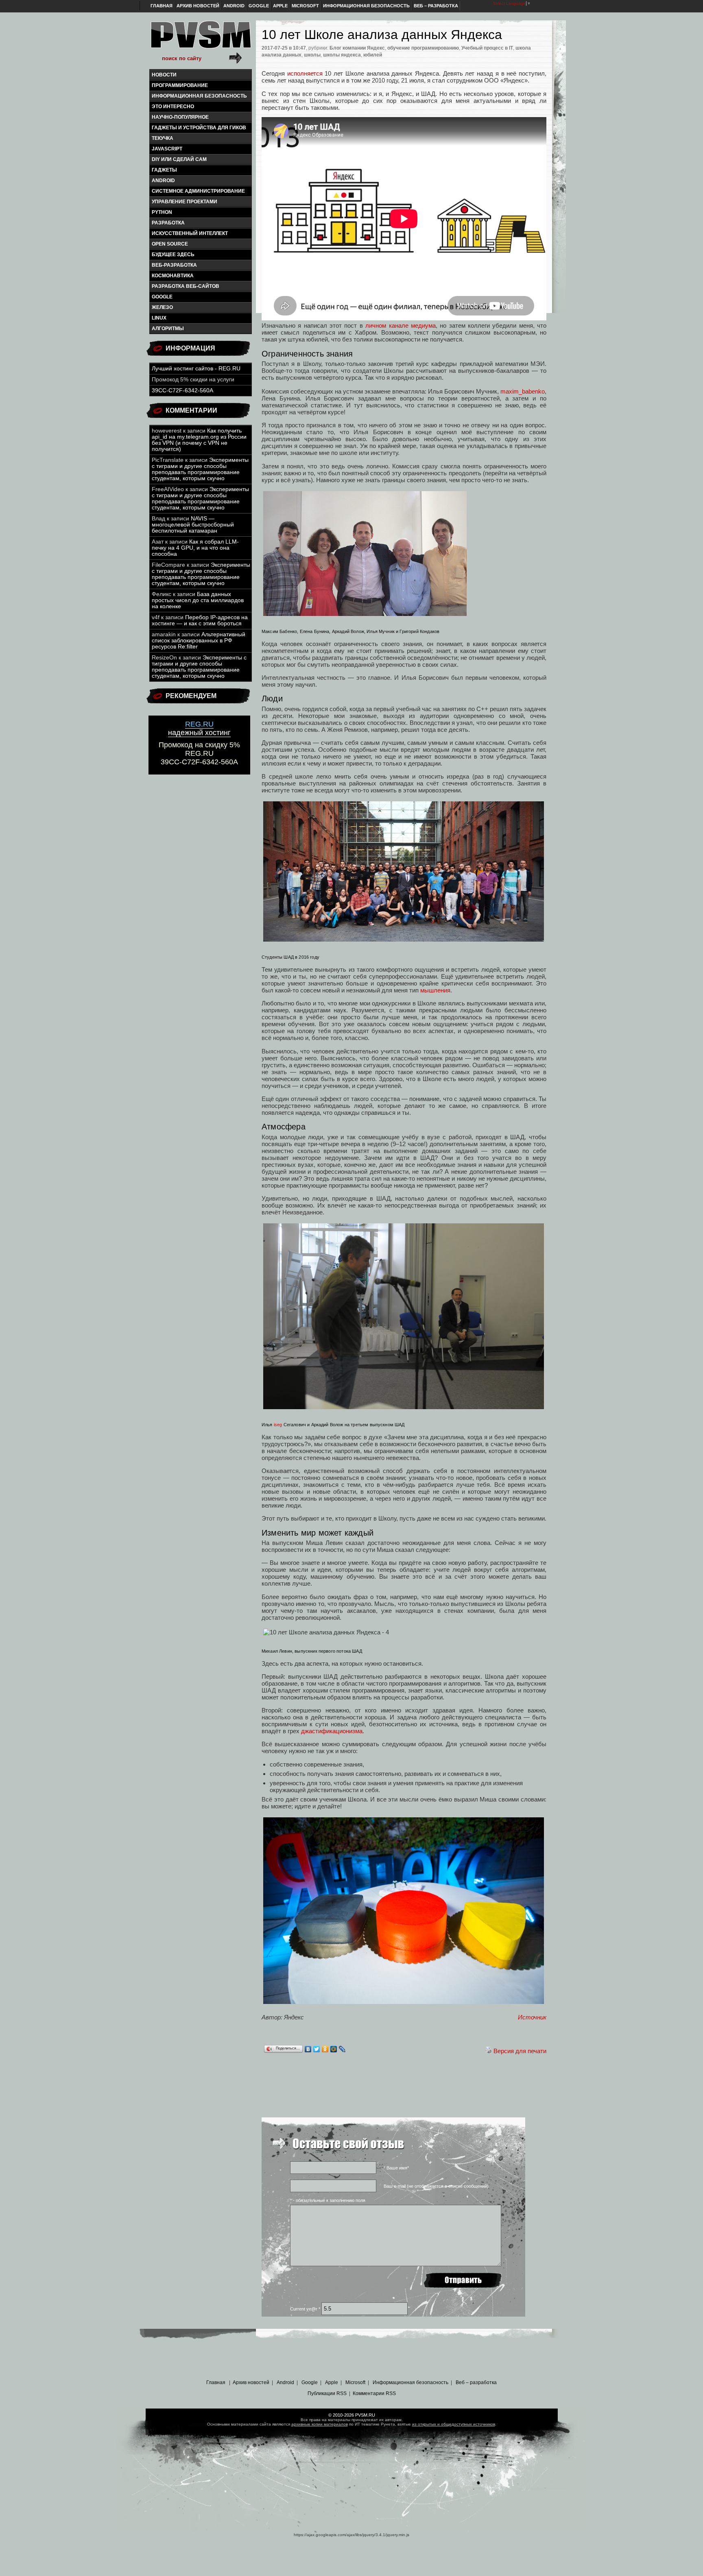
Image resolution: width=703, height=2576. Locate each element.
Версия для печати (520, 2051)
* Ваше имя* (396, 2168)
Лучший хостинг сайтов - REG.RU (196, 369)
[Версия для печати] (489, 2051)
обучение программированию (423, 48)
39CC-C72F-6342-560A (182, 391)
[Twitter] (317, 2049)
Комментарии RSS (374, 2393)
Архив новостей (198, 6)
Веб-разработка (174, 265)
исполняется (305, 73)
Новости (164, 75)
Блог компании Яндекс (357, 48)
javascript (167, 149)
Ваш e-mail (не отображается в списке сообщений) (436, 2186)
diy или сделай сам (179, 159)
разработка (168, 223)
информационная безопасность (199, 96)
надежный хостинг (199, 728)
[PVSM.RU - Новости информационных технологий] (200, 39)
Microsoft (305, 6)
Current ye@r (305, 2309)
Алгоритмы (168, 329)
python (162, 212)
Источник (532, 2017)
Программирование (180, 85)
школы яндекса (342, 55)
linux (159, 318)
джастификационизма (332, 1731)
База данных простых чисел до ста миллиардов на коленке (198, 600)
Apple (280, 6)
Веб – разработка (436, 6)
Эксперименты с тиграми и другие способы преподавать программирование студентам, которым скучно (200, 469)
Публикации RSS (327, 2393)
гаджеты (164, 170)
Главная (162, 6)
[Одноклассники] (325, 2049)
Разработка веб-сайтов (186, 286)
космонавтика (173, 276)
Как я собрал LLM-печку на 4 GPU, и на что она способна (195, 548)
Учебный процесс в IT (487, 48)
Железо (162, 307)
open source (170, 244)
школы (312, 55)
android (163, 181)
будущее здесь (173, 255)
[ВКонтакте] (308, 2049)
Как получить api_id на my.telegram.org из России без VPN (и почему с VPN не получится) (199, 440)
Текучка (163, 138)
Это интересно (173, 107)
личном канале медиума (401, 325)
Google (259, 6)
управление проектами (184, 202)
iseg (278, 1424)
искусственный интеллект (190, 233)
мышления (435, 990)
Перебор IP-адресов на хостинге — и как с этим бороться (200, 620)
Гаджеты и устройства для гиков (199, 128)
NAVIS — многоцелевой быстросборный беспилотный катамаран (193, 525)
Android (234, 6)
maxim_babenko (523, 391)
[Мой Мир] (334, 2049)
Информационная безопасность (366, 6)
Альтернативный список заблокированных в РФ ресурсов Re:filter (199, 641)
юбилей (373, 55)
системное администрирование (198, 191)
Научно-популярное (180, 117)
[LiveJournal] (342, 2049)
